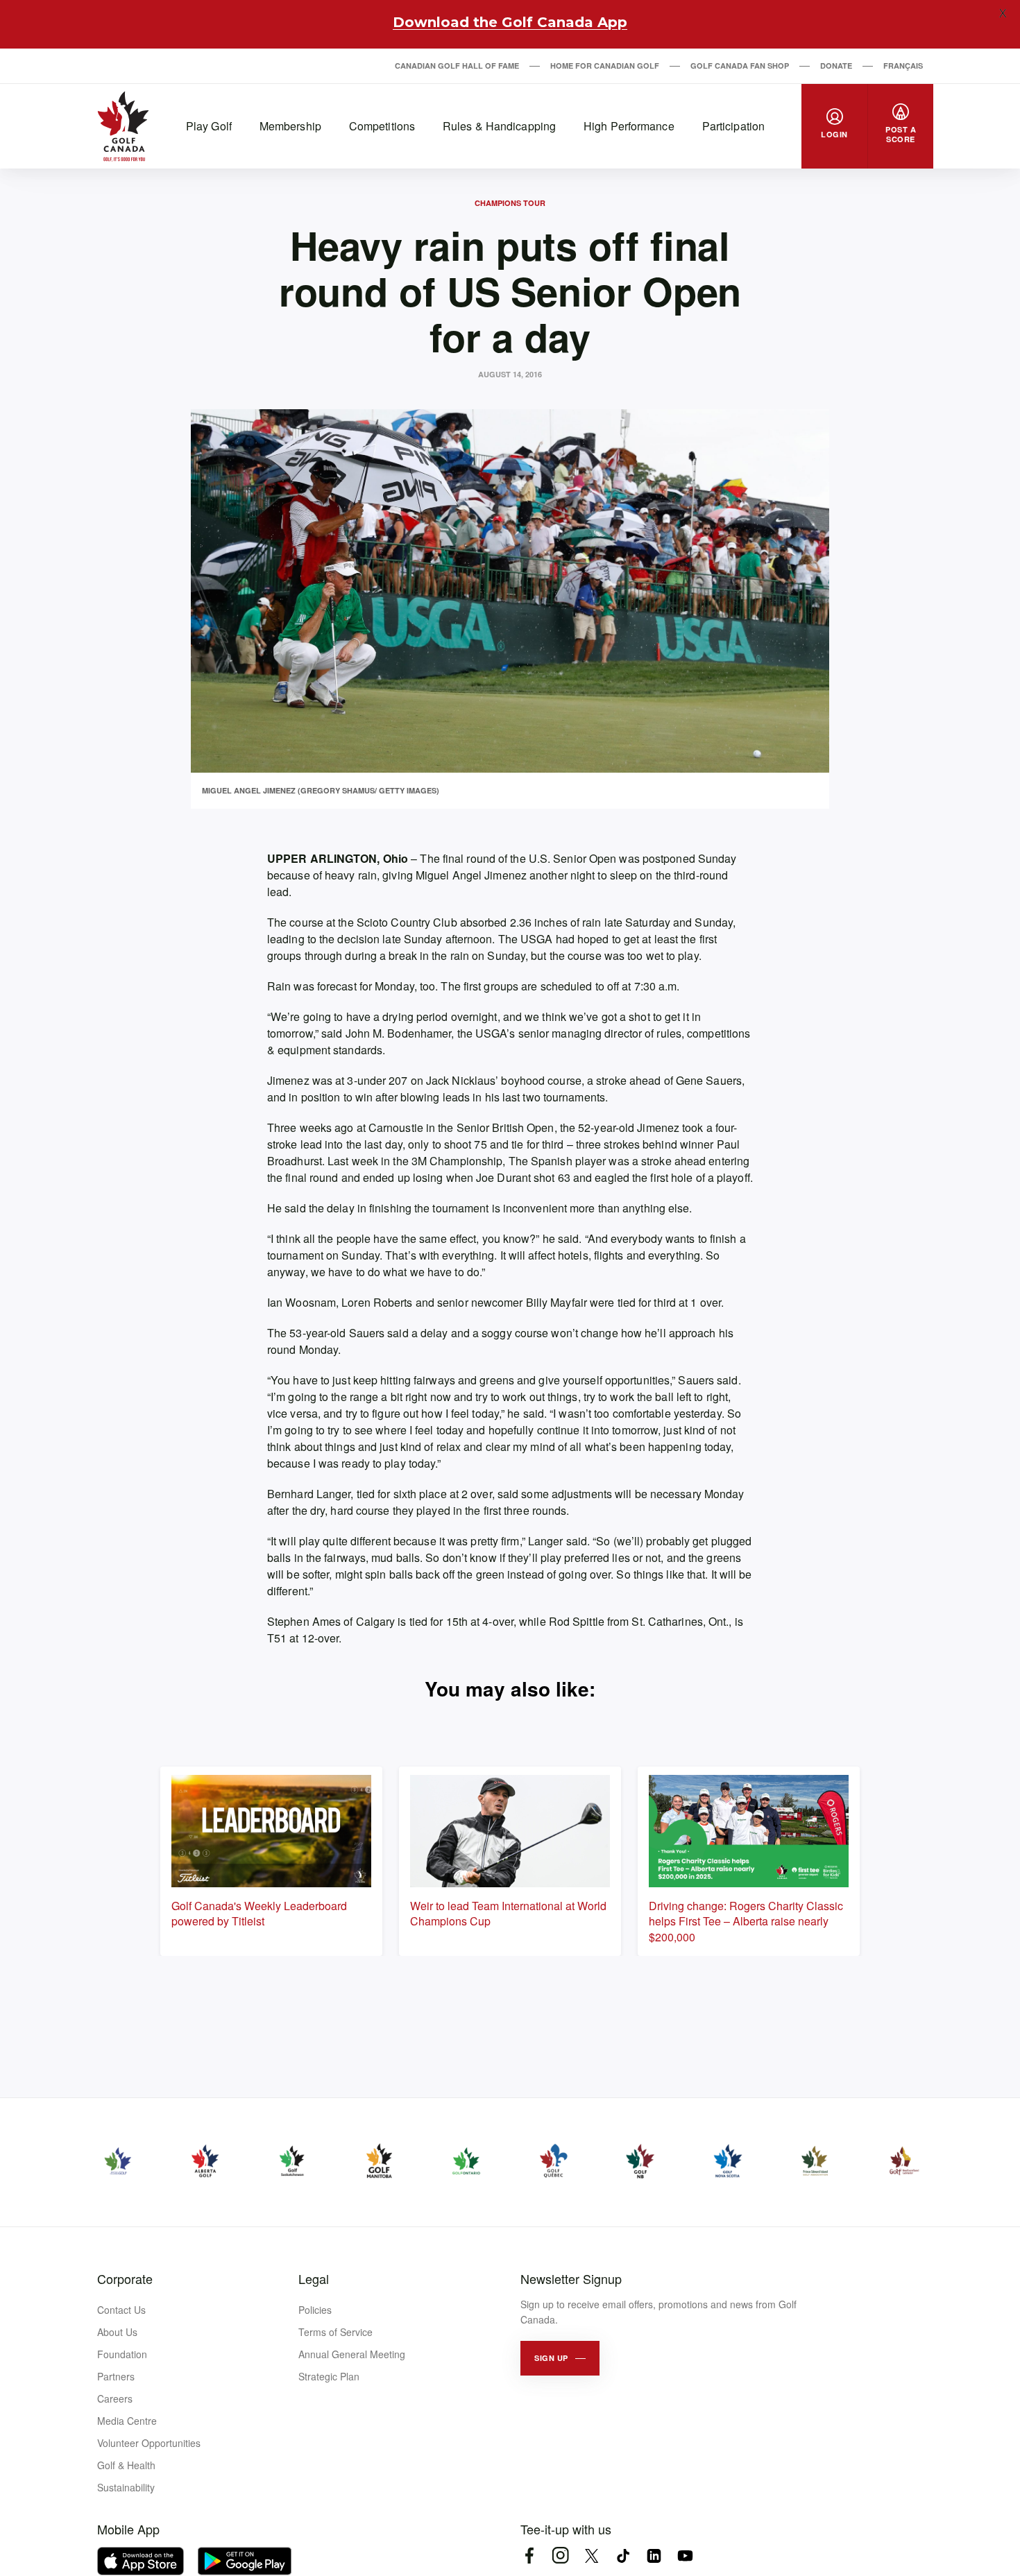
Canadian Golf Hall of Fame (457, 66)
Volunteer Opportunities (149, 2443)
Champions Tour (510, 203)
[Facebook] (529, 2556)
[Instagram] (560, 2556)
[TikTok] (623, 2556)
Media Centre (127, 2421)
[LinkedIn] (654, 2556)
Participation (733, 126)
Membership (290, 126)
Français (903, 66)
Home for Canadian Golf (605, 66)
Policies (315, 2310)
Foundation (122, 2354)
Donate (836, 66)
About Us (117, 2332)
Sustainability (126, 2487)
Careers (115, 2398)
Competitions (382, 126)
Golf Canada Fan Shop (740, 66)
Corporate (125, 2278)
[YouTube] (685, 2556)
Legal (314, 2278)
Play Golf (209, 126)
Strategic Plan (329, 2376)
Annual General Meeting (352, 2354)
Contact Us (121, 2310)
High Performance (629, 126)
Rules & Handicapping (499, 126)
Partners (116, 2376)
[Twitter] (592, 2556)
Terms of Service (335, 2332)
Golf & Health (126, 2465)
